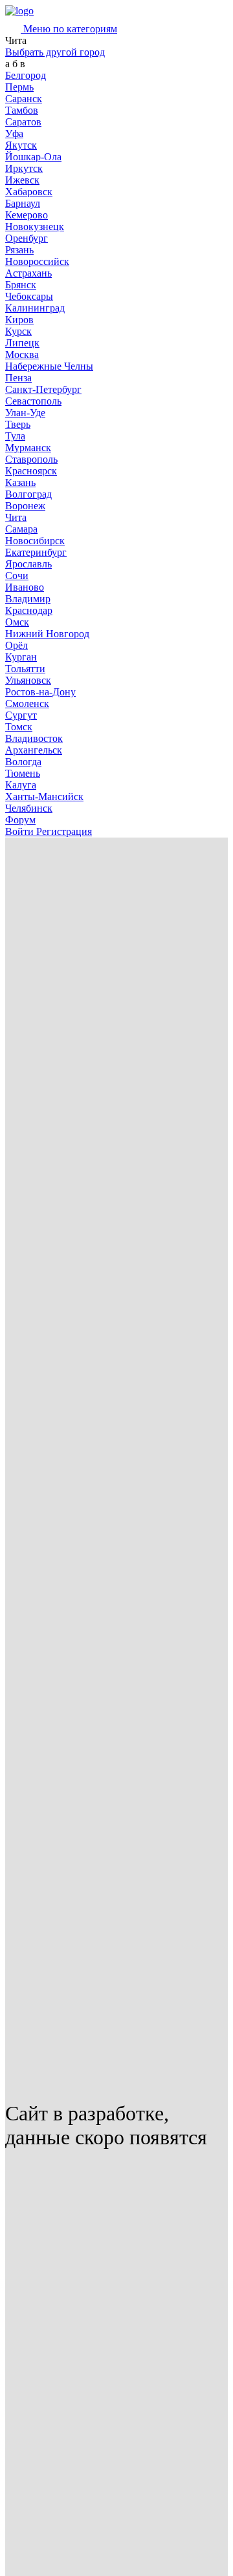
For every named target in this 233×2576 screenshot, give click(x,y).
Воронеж (25, 506)
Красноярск (31, 471)
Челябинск (29, 808)
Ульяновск (28, 680)
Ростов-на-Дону (40, 692)
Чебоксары (29, 296)
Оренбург (27, 238)
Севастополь (33, 401)
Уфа (14, 133)
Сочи (17, 575)
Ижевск (22, 180)
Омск (17, 622)
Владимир (28, 599)
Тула (15, 436)
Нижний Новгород (47, 634)
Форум (20, 820)
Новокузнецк (35, 227)
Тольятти (25, 669)
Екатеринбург (36, 552)
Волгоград (28, 494)
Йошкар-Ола (33, 157)
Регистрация (64, 831)
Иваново (25, 587)
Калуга (21, 785)
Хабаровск (29, 192)
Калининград (35, 308)
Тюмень (23, 773)
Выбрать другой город (55, 52)
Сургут (21, 715)
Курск (18, 331)
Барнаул (23, 203)
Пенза (18, 378)
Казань (20, 482)
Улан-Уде (25, 413)
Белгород (26, 75)
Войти (21, 831)
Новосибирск (35, 541)
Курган (21, 657)
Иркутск (24, 168)
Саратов (23, 122)
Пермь (19, 87)
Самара (21, 529)
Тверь (18, 424)
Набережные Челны (49, 366)
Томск (19, 727)
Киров (19, 320)
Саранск (24, 99)
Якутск (21, 145)
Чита (16, 517)
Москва (22, 354)
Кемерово (27, 215)
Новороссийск (37, 261)
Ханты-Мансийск (44, 797)
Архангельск (34, 750)
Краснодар (29, 610)
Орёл (17, 645)
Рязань (19, 250)
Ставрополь (31, 459)
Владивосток (34, 738)
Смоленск (27, 703)
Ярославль (28, 564)
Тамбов (22, 110)
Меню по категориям (69, 29)
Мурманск (28, 448)
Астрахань (28, 273)
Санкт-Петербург (43, 389)
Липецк (22, 343)
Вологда (23, 762)
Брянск (21, 285)
